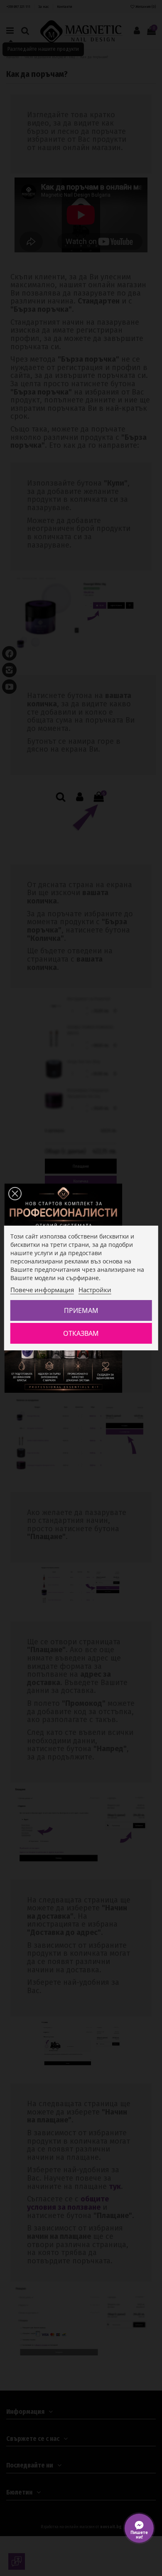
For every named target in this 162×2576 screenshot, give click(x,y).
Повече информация (42, 1290)
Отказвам (81, 1333)
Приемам (81, 1310)
